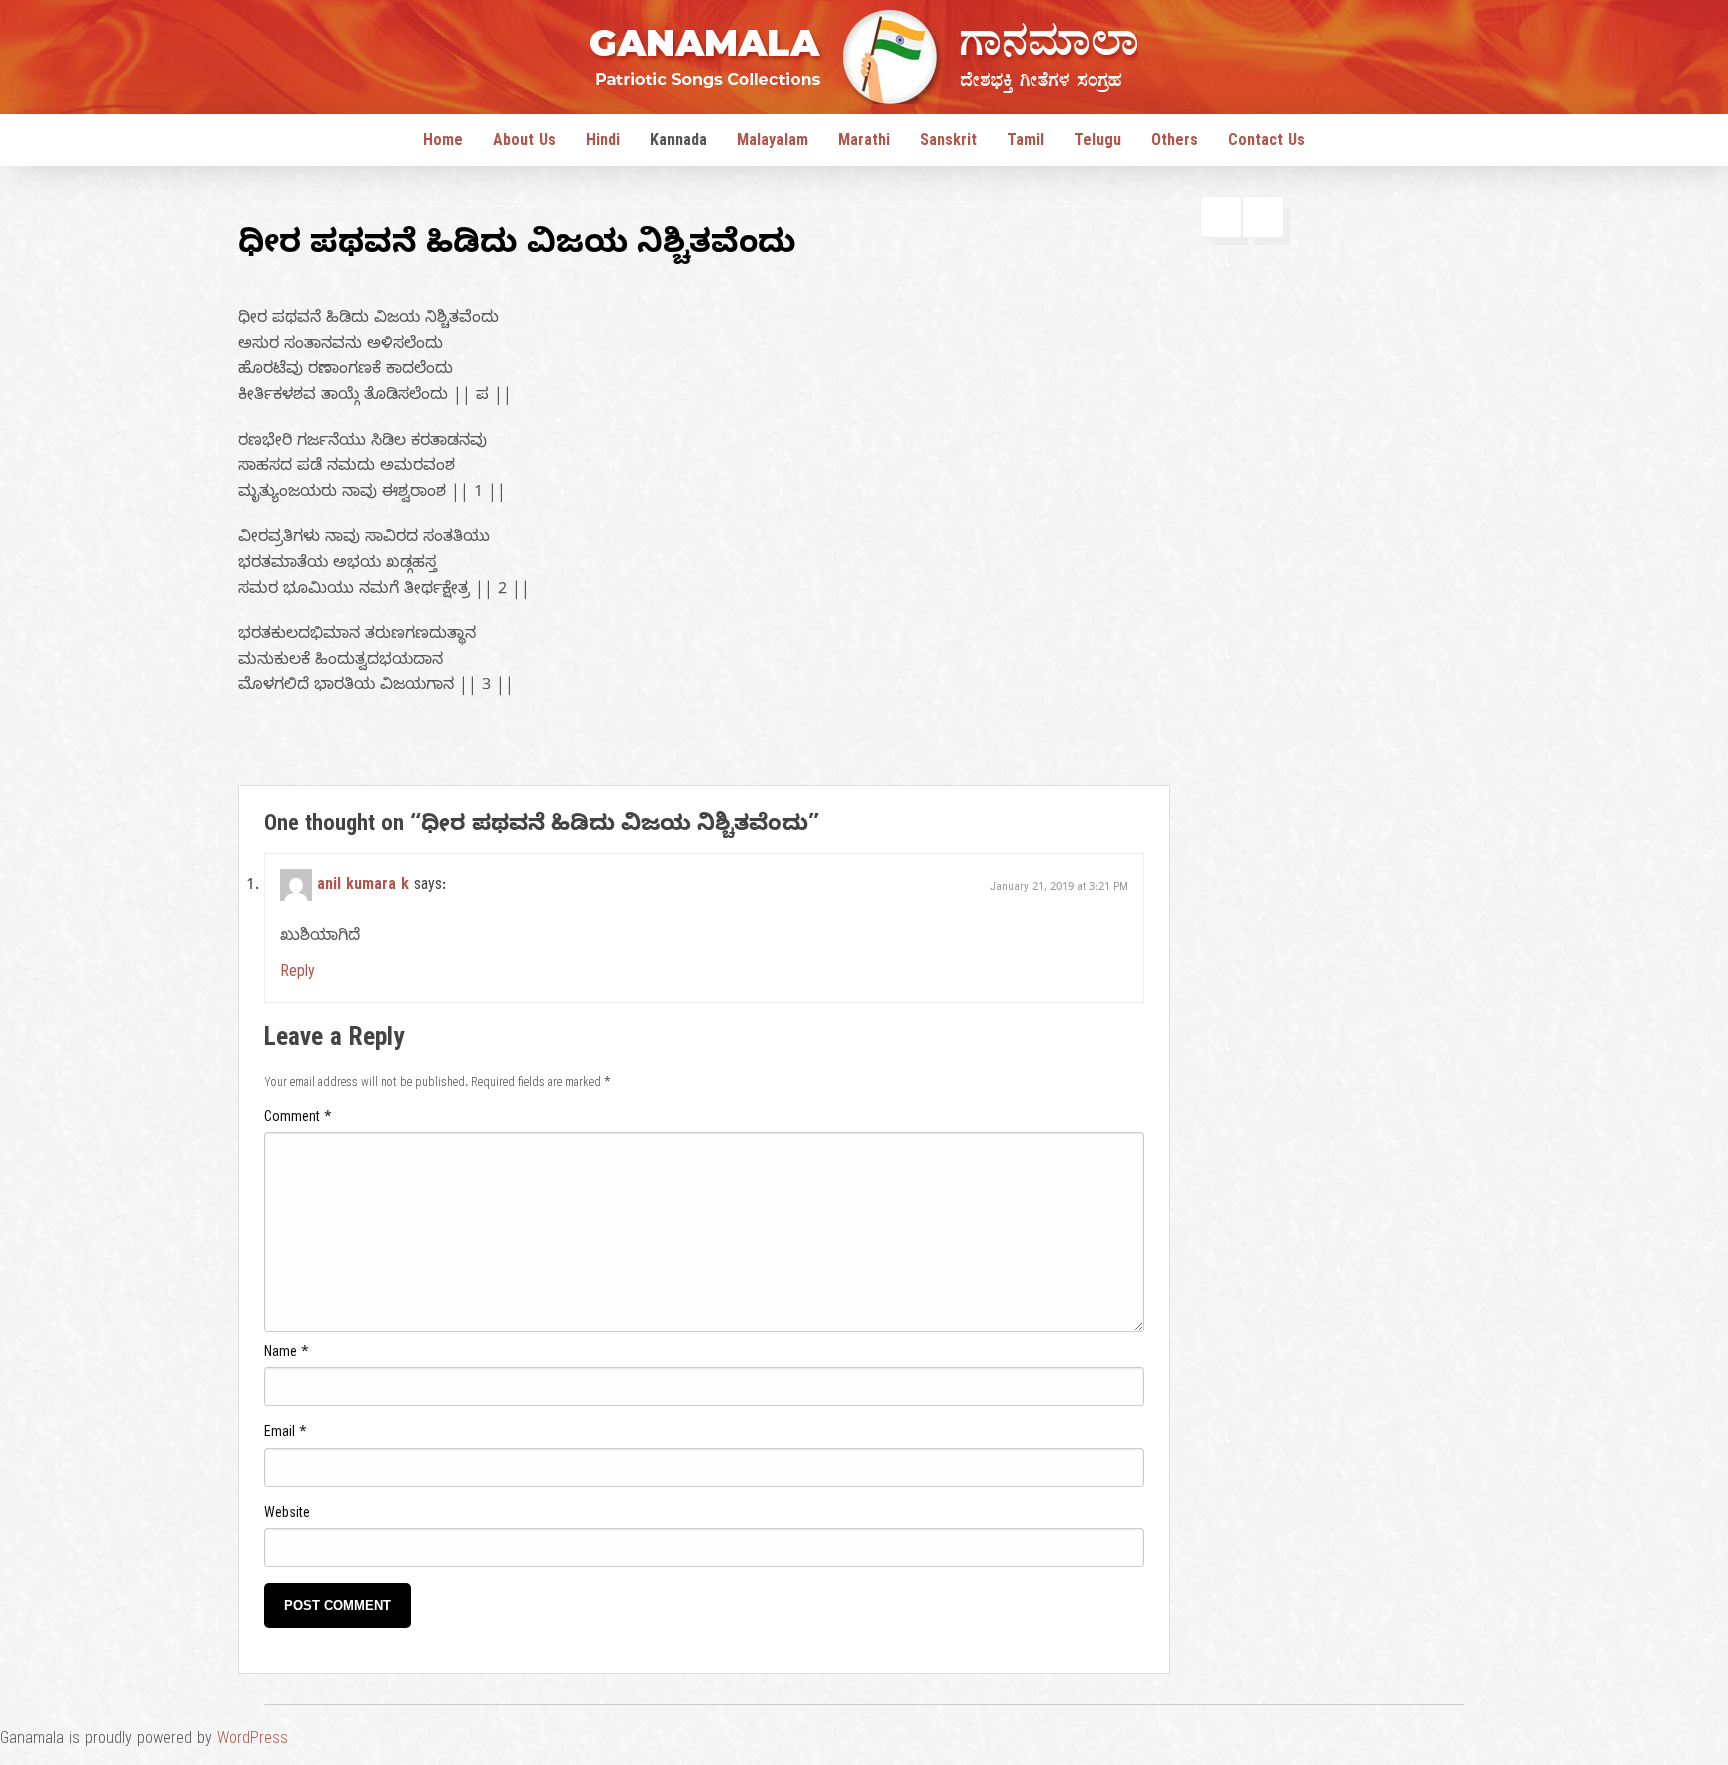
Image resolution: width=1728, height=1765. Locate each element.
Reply (297, 974)
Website (287, 1515)
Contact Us (1266, 143)
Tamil (1025, 143)
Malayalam (772, 143)
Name (286, 1354)
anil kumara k (363, 887)
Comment (298, 1119)
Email (285, 1434)
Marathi (864, 143)
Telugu (1097, 143)
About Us (524, 143)
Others (1174, 143)
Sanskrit (948, 143)
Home (443, 143)
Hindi (603, 143)
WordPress (252, 1741)
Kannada (678, 143)
